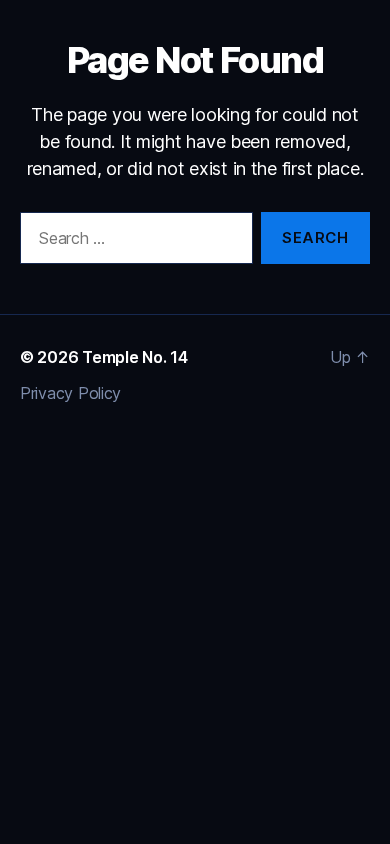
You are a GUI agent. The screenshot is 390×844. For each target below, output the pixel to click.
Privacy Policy (70, 393)
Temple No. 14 (135, 357)
